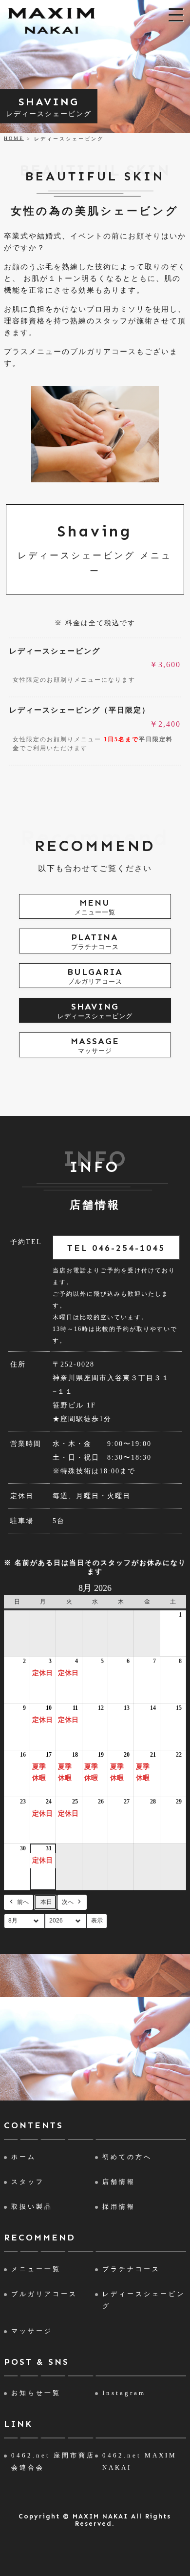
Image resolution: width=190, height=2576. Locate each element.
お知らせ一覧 (36, 2393)
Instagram (124, 2393)
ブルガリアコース (44, 2294)
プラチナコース (131, 2269)
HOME (14, 138)
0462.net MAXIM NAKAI (140, 2461)
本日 (46, 1902)
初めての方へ (127, 2157)
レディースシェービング (144, 2300)
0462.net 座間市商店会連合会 (53, 2461)
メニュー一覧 (36, 2269)
